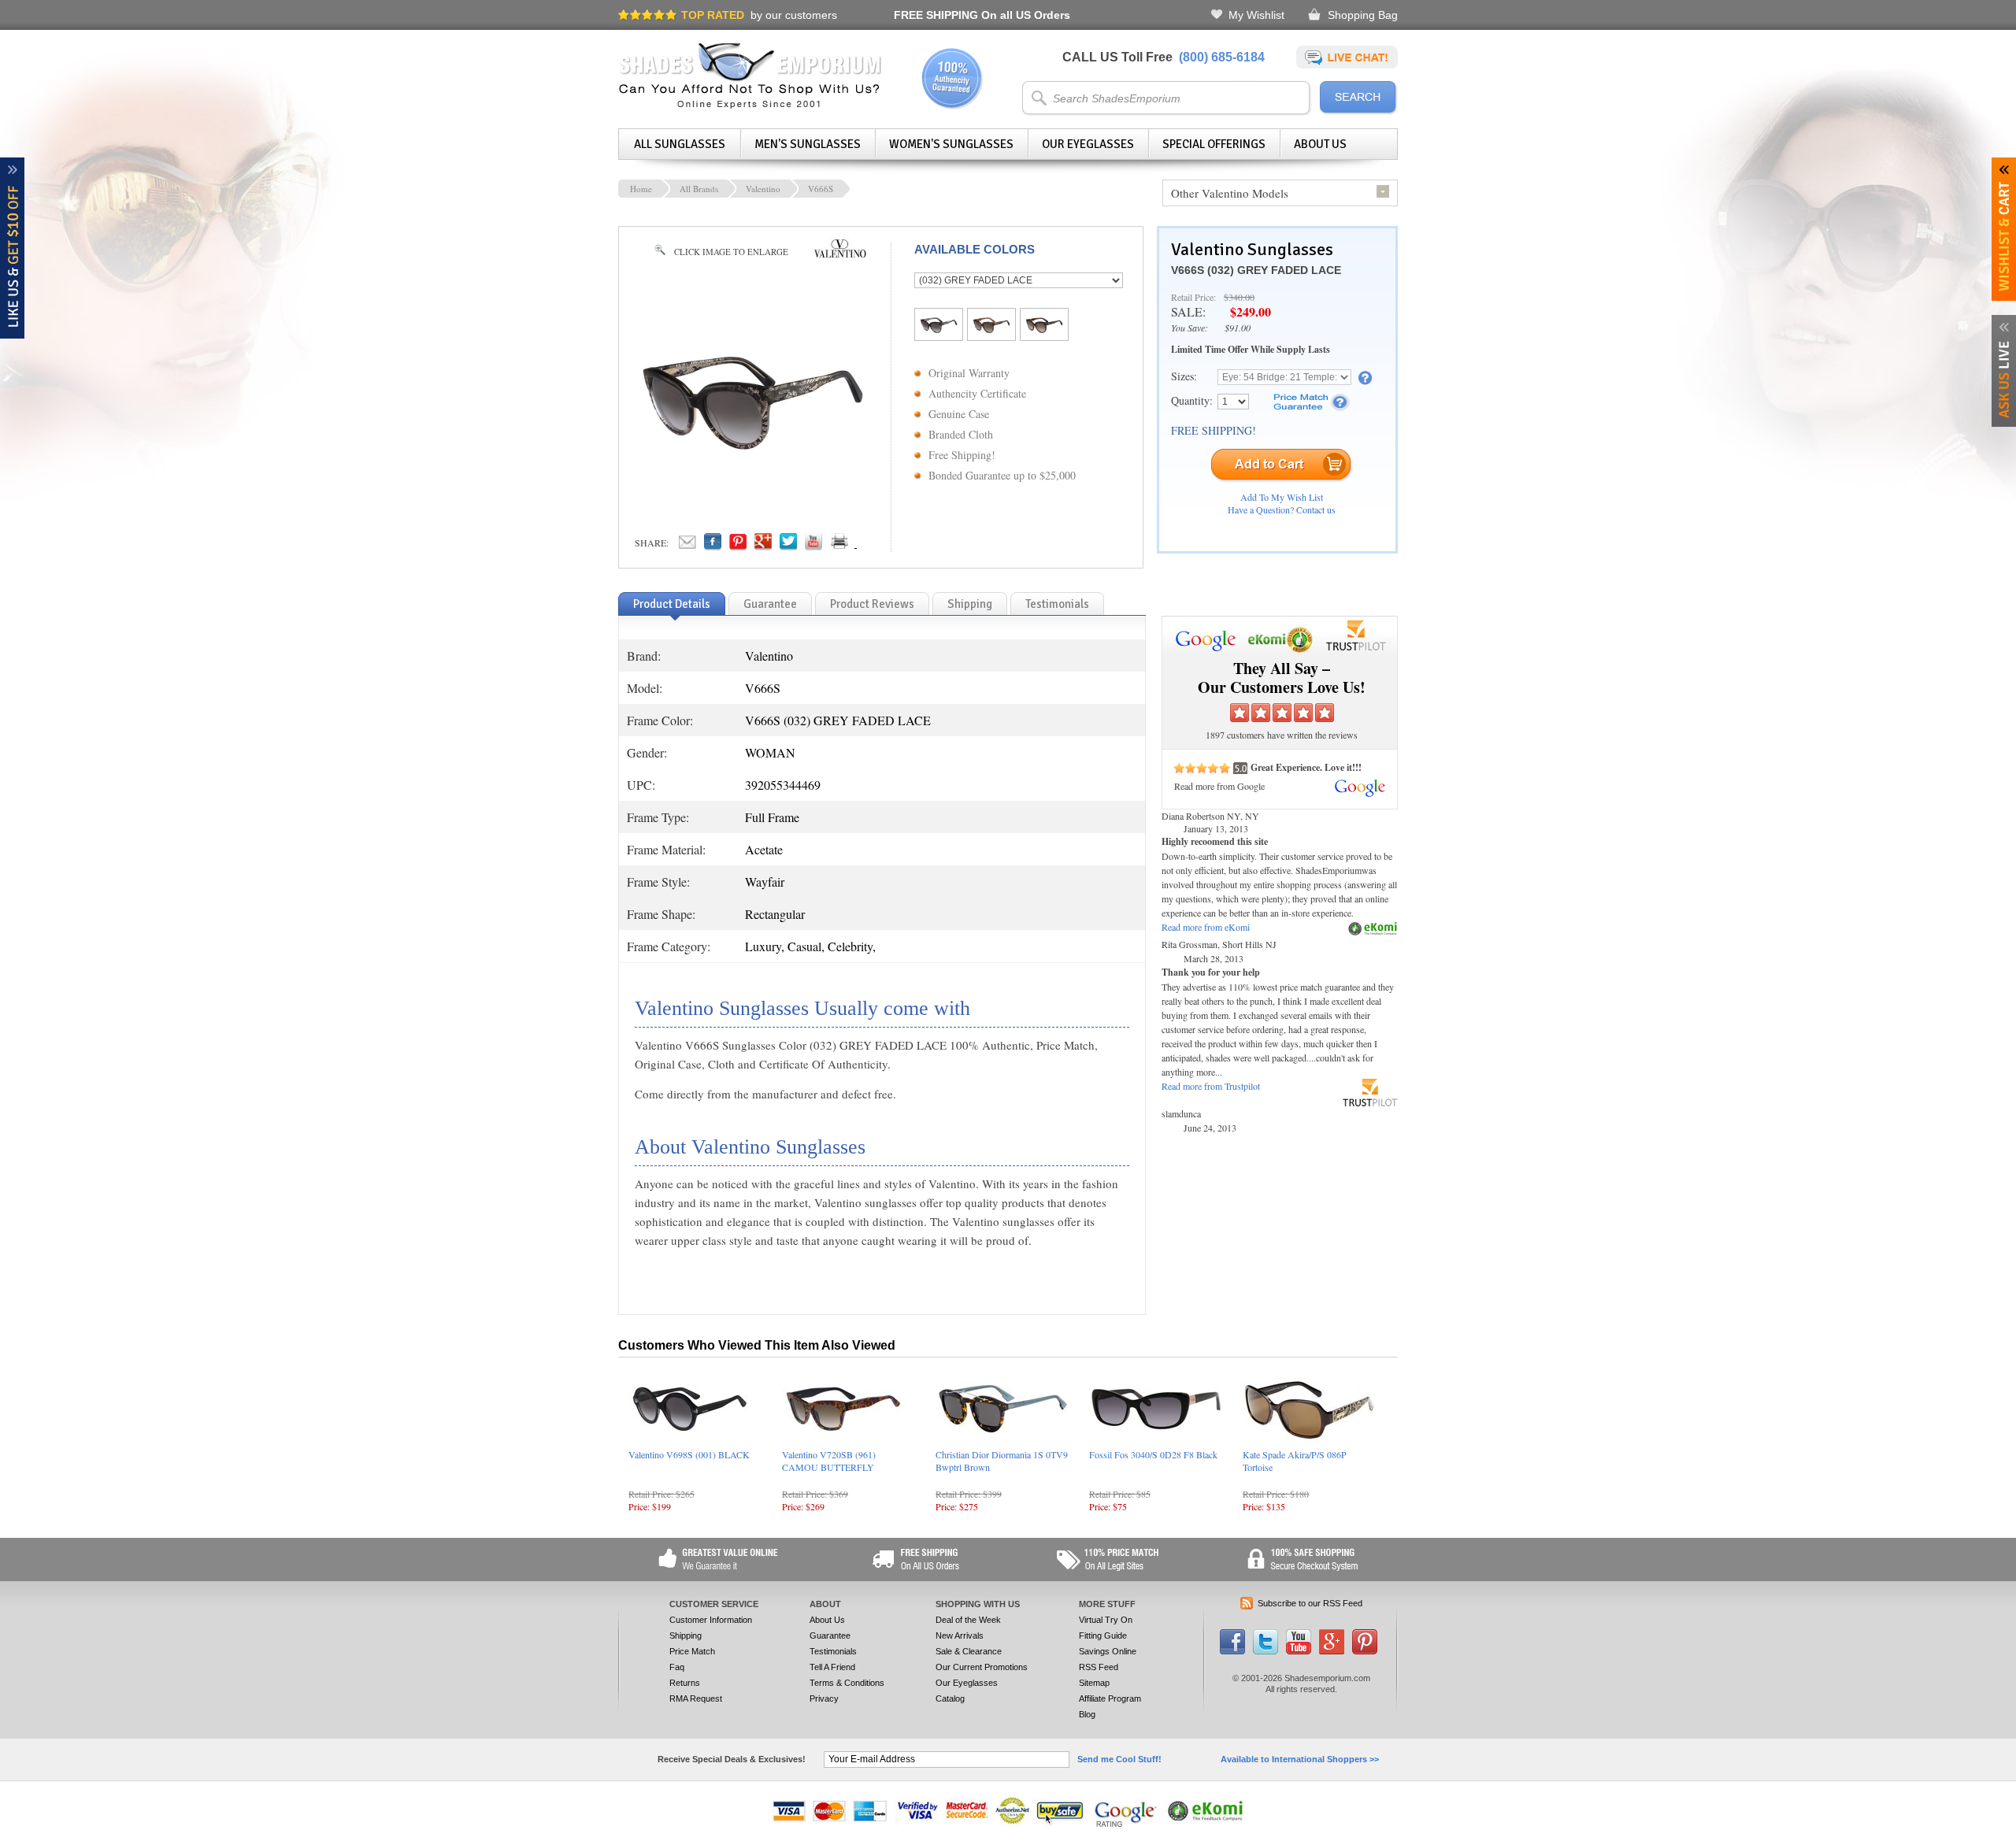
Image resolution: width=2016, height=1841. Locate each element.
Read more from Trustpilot (1211, 1086)
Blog (1087, 1714)
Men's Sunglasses (808, 144)
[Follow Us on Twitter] (1266, 1651)
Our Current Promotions (982, 1667)
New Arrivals (960, 1635)
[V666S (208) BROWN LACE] (991, 332)
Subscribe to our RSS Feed (1310, 1603)
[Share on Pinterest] (738, 546)
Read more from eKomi (1206, 927)
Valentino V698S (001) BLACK (689, 1454)
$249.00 (1251, 311)
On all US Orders (982, 15)
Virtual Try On (1106, 1620)
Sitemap (1094, 1683)
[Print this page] (874, 546)
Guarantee (830, 1635)
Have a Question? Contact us (1282, 509)
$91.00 (1238, 328)
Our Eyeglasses (1088, 144)
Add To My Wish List (1282, 497)
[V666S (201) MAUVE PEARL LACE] (1044, 332)
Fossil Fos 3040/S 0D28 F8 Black (1153, 1454)
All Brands (699, 189)
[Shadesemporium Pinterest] (1365, 1651)
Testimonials (833, 1651)
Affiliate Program (1110, 1698)
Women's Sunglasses (951, 144)
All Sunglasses (680, 144)
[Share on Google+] (763, 546)
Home (641, 189)
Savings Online (1108, 1651)
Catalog (950, 1698)
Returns (685, 1683)
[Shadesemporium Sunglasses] (750, 106)
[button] (2015, 1840)
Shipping (686, 1635)
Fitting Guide (1103, 1635)
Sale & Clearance (969, 1651)
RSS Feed (1099, 1667)
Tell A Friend (832, 1667)
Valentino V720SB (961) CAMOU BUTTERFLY (829, 1461)
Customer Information (711, 1620)
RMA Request (696, 1698)
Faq (677, 1667)
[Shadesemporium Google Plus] (1332, 1651)
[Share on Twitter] (788, 546)
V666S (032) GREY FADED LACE (1256, 270)
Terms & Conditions (847, 1683)
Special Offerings (1214, 144)
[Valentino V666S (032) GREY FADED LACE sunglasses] (753, 465)
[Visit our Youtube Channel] (1299, 1651)
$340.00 (1239, 297)
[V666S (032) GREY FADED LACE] (939, 332)
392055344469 (783, 785)
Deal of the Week (968, 1620)
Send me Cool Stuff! (1119, 1759)
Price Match (692, 1651)
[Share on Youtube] (813, 546)
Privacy (824, 1698)
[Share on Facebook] (713, 546)
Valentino (763, 189)
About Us (1320, 144)
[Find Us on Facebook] (1232, 1651)
